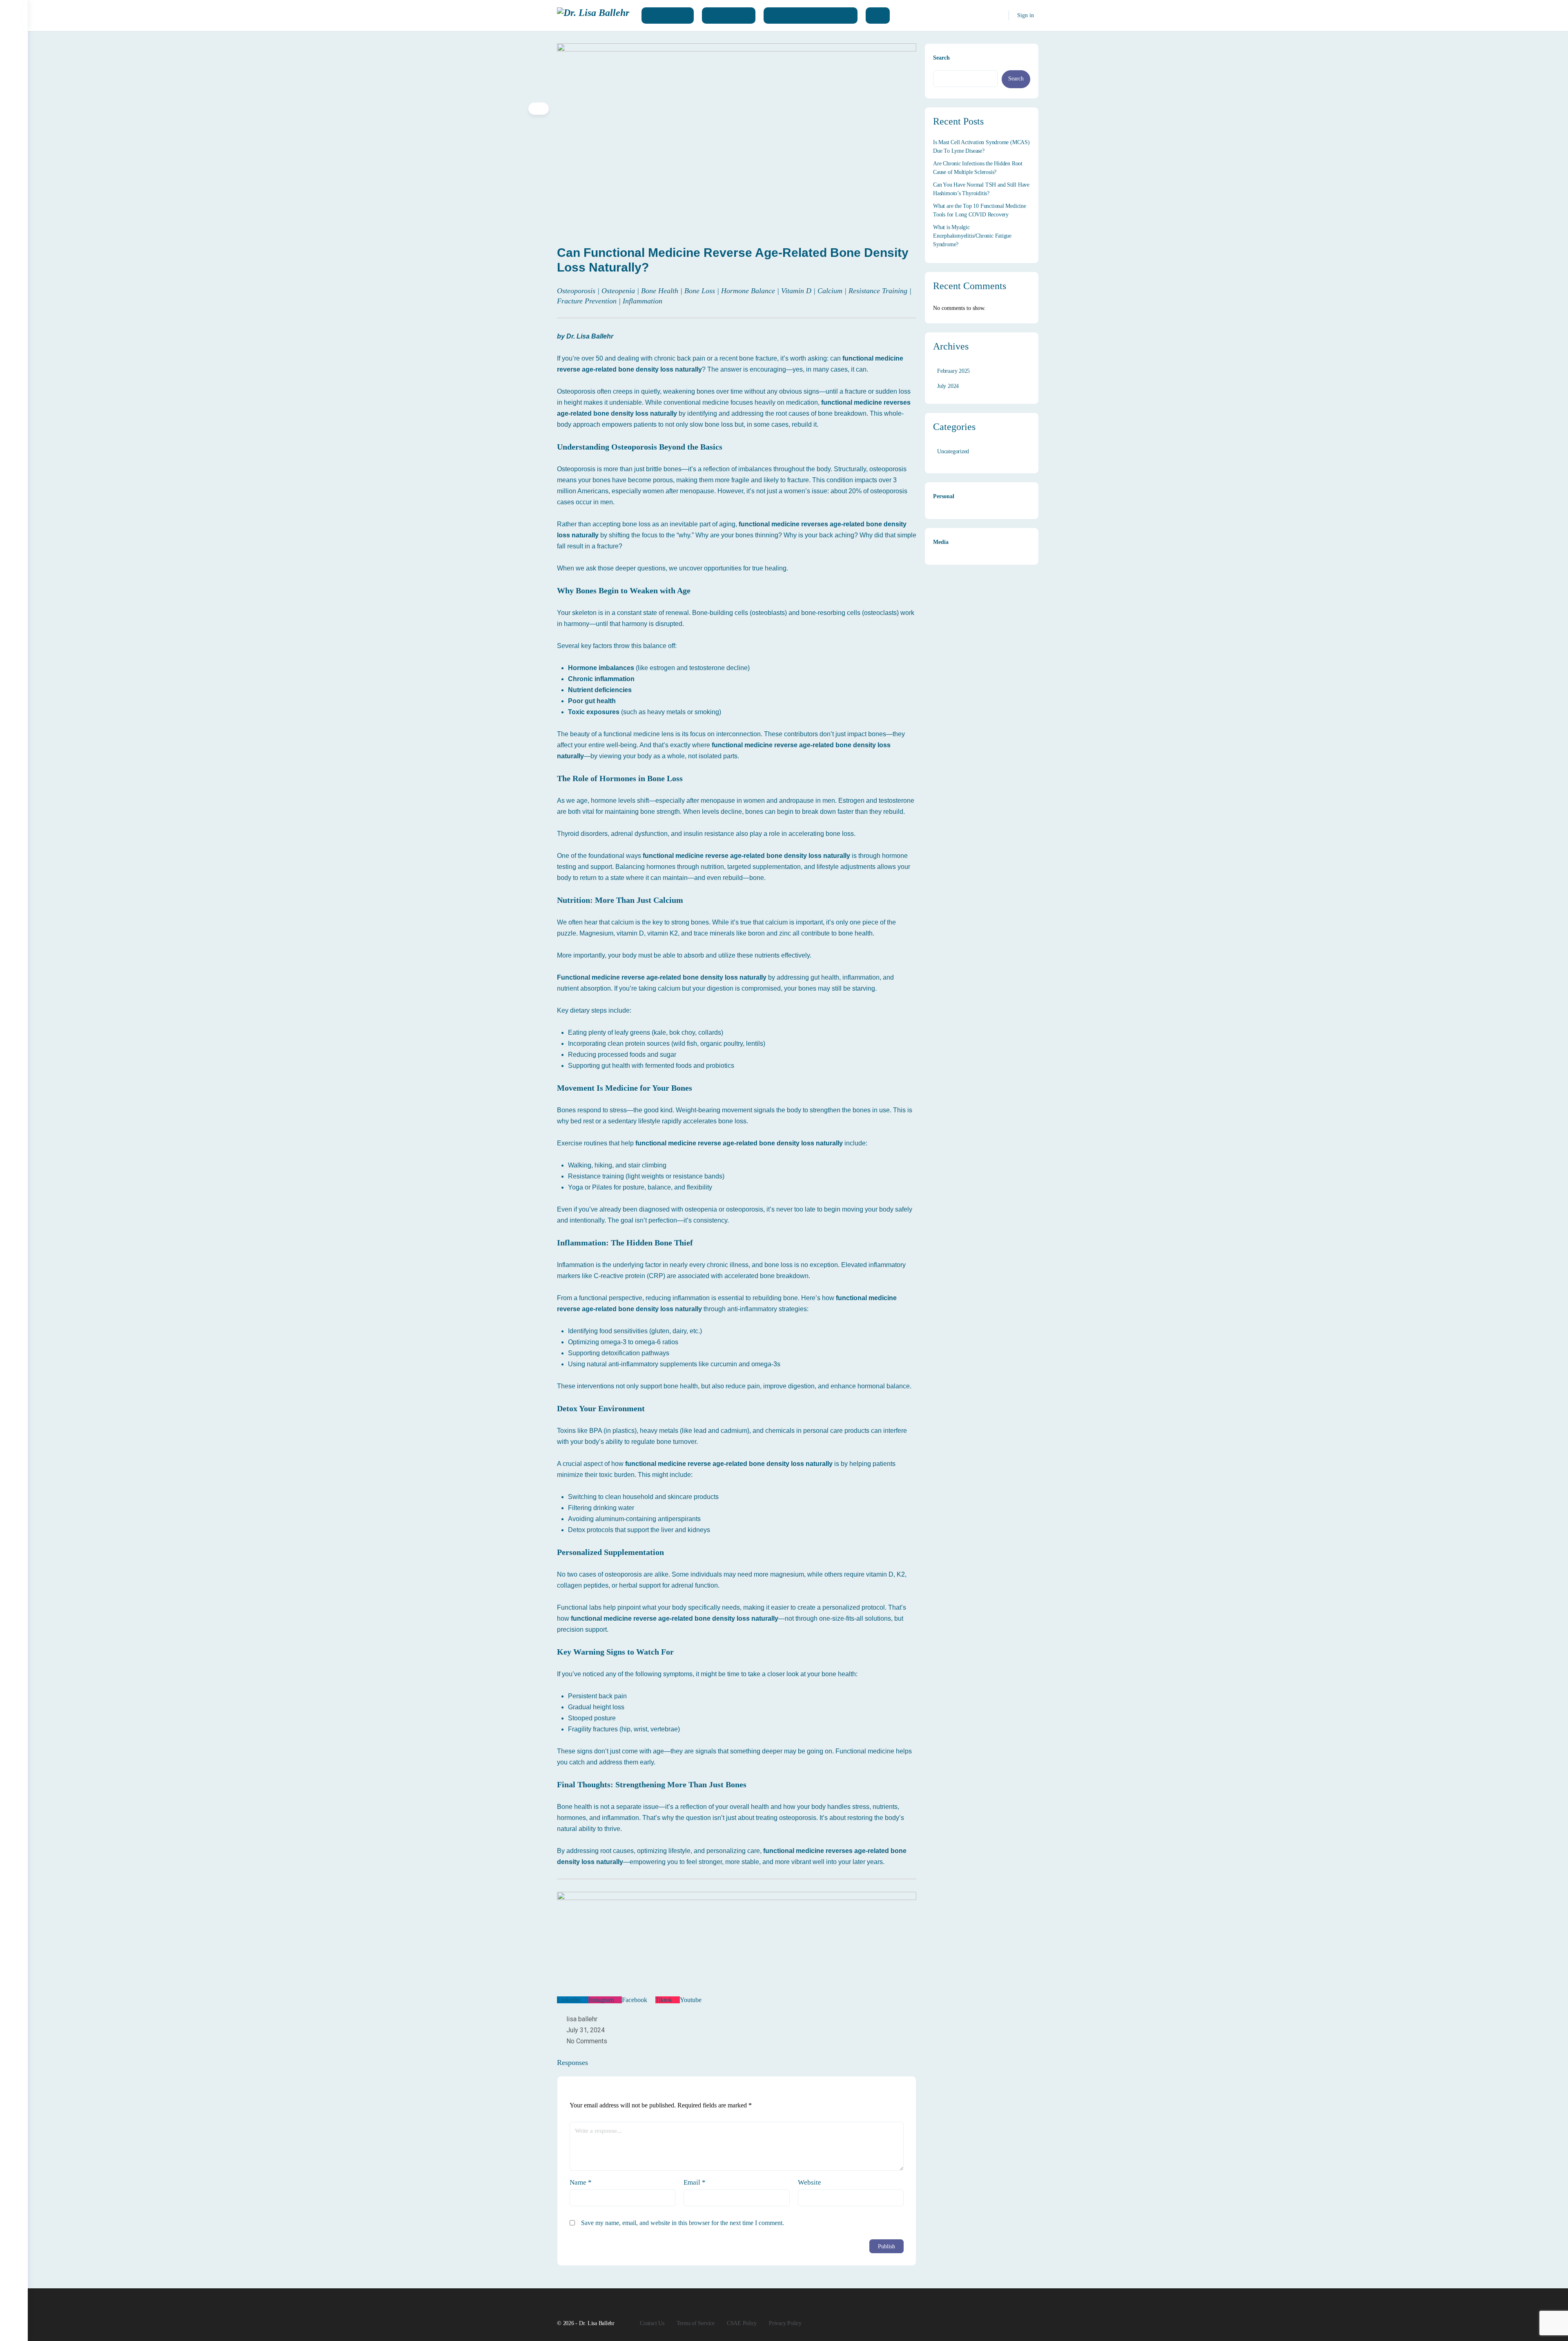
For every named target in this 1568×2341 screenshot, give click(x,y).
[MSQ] (878, 16)
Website (810, 2182)
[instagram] (1034, 2315)
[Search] (997, 16)
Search (941, 58)
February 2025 (953, 371)
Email (695, 2182)
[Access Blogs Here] (729, 16)
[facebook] (1019, 2315)
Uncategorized (953, 451)
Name (581, 2182)
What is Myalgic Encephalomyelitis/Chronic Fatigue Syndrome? (972, 236)
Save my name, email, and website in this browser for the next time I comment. (683, 2223)
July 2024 (948, 386)
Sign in (1026, 15)
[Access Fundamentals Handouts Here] (811, 16)
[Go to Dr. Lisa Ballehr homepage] (593, 15)
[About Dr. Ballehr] (668, 16)
